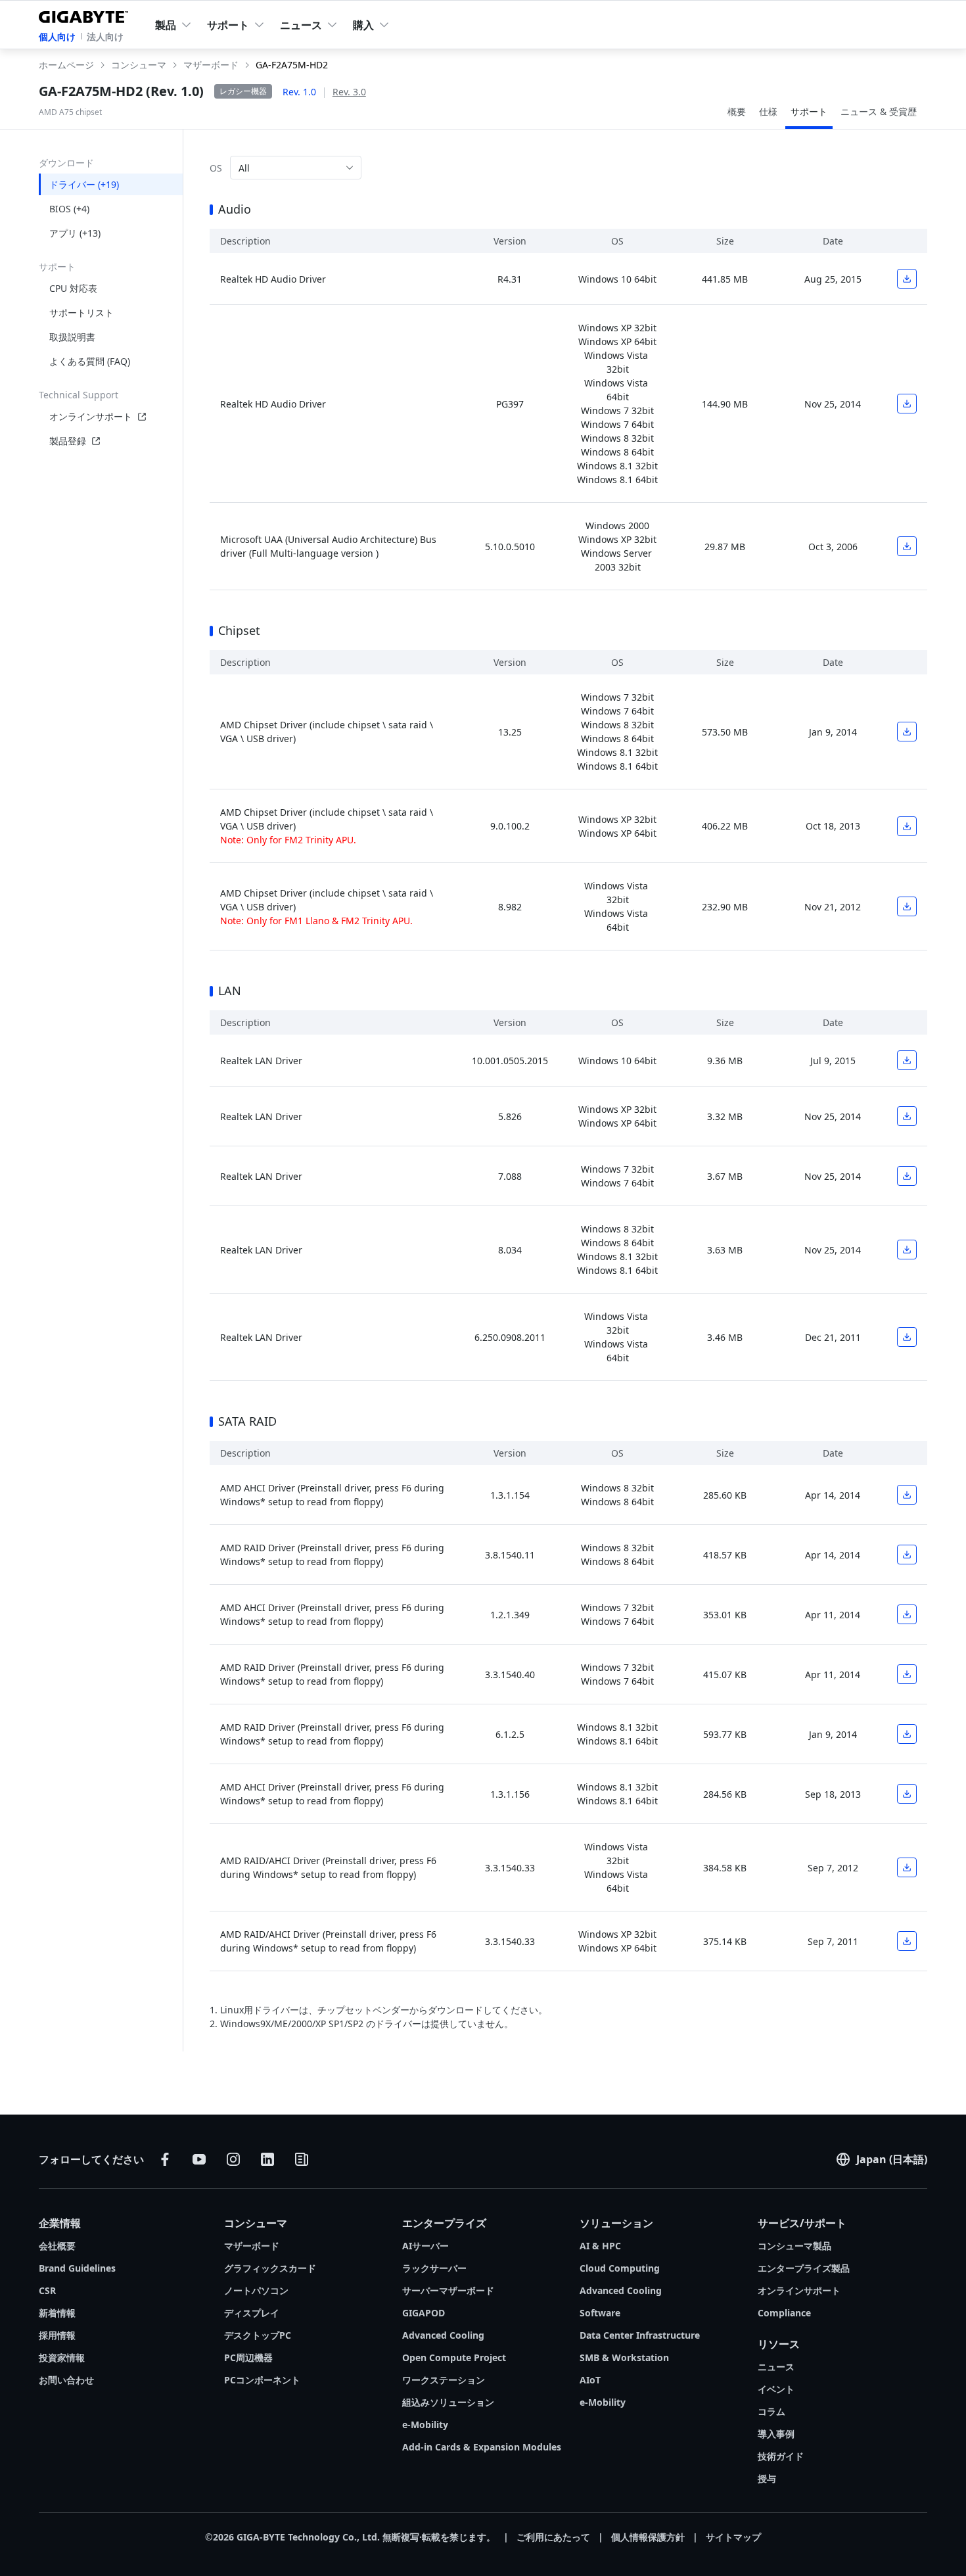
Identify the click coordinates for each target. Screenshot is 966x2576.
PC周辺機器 (248, 2357)
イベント (776, 2389)
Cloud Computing (620, 2268)
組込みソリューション (448, 2402)
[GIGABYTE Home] (86, 14)
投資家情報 (62, 2357)
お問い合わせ (66, 2380)
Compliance (784, 2313)
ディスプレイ (252, 2313)
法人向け (105, 36)
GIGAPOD (424, 2313)
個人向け (57, 36)
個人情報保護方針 (648, 2537)
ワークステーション (444, 2380)
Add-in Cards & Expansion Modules (482, 2447)
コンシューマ (256, 2223)
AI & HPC (600, 2246)
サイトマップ (733, 2537)
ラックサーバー (434, 2268)
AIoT (590, 2380)
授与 (767, 2478)
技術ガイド (781, 2456)
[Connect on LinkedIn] (267, 2159)
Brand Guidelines (77, 2268)
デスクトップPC (258, 2335)
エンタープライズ (444, 2223)
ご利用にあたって (553, 2537)
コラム (771, 2411)
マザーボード (252, 2246)
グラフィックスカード (270, 2268)
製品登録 (68, 441)
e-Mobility (425, 2424)
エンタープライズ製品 (804, 2268)
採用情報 (57, 2335)
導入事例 (776, 2434)
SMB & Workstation (624, 2357)
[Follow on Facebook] (165, 2159)
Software (600, 2313)
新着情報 (57, 2313)
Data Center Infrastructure (640, 2335)
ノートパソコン (256, 2290)
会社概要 (57, 2246)
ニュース (776, 2367)
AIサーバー (425, 2246)
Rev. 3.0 (349, 92)
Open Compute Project (454, 2357)
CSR (47, 2290)
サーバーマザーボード (448, 2290)
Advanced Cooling (443, 2335)
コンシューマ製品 (794, 2246)
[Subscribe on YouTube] (199, 2159)
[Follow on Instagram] (233, 2159)
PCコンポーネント (262, 2380)
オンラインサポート (91, 416)
